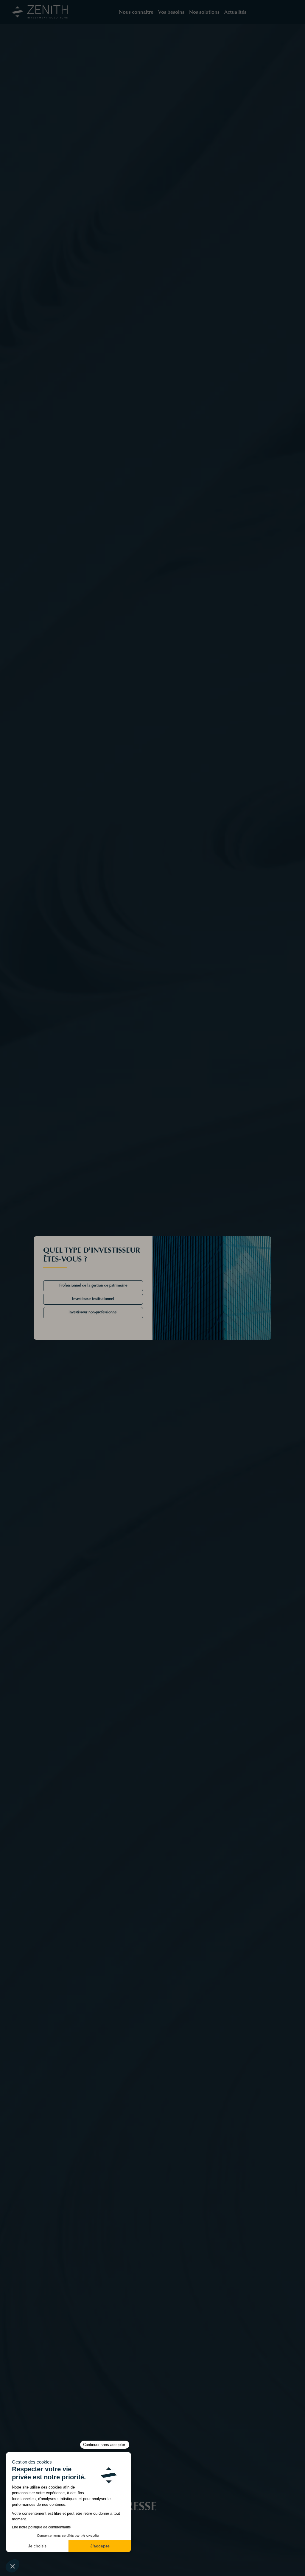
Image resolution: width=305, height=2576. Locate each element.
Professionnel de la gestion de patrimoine (93, 1286)
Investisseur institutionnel (93, 1299)
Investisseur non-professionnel (93, 1312)
